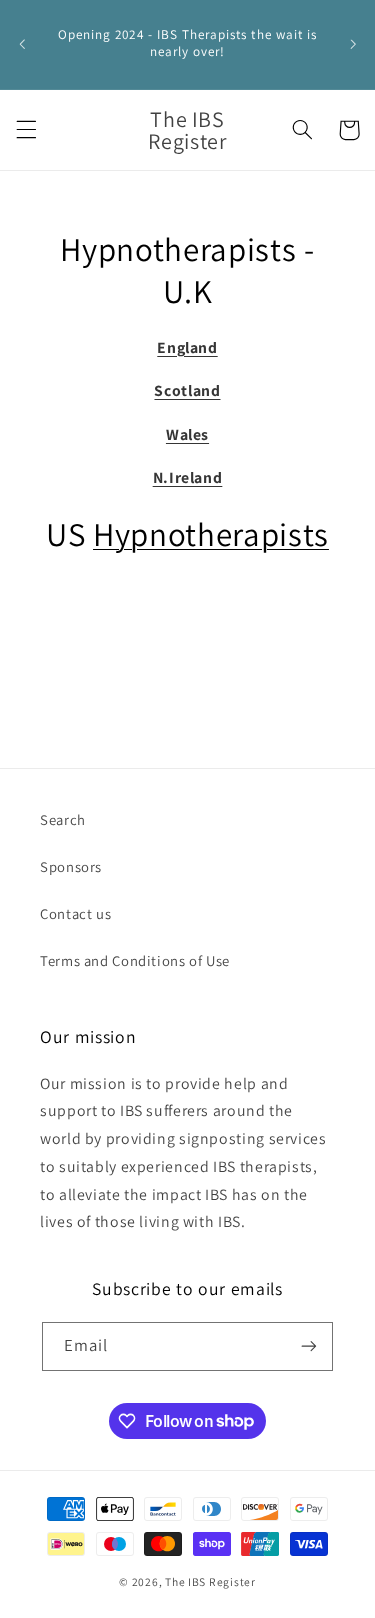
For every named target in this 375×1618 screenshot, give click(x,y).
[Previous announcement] (22, 44)
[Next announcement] (353, 44)
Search (63, 819)
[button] (26, 130)
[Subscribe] (309, 1346)
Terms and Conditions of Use (135, 960)
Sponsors (71, 866)
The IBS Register (210, 1581)
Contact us (75, 913)
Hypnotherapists (211, 533)
